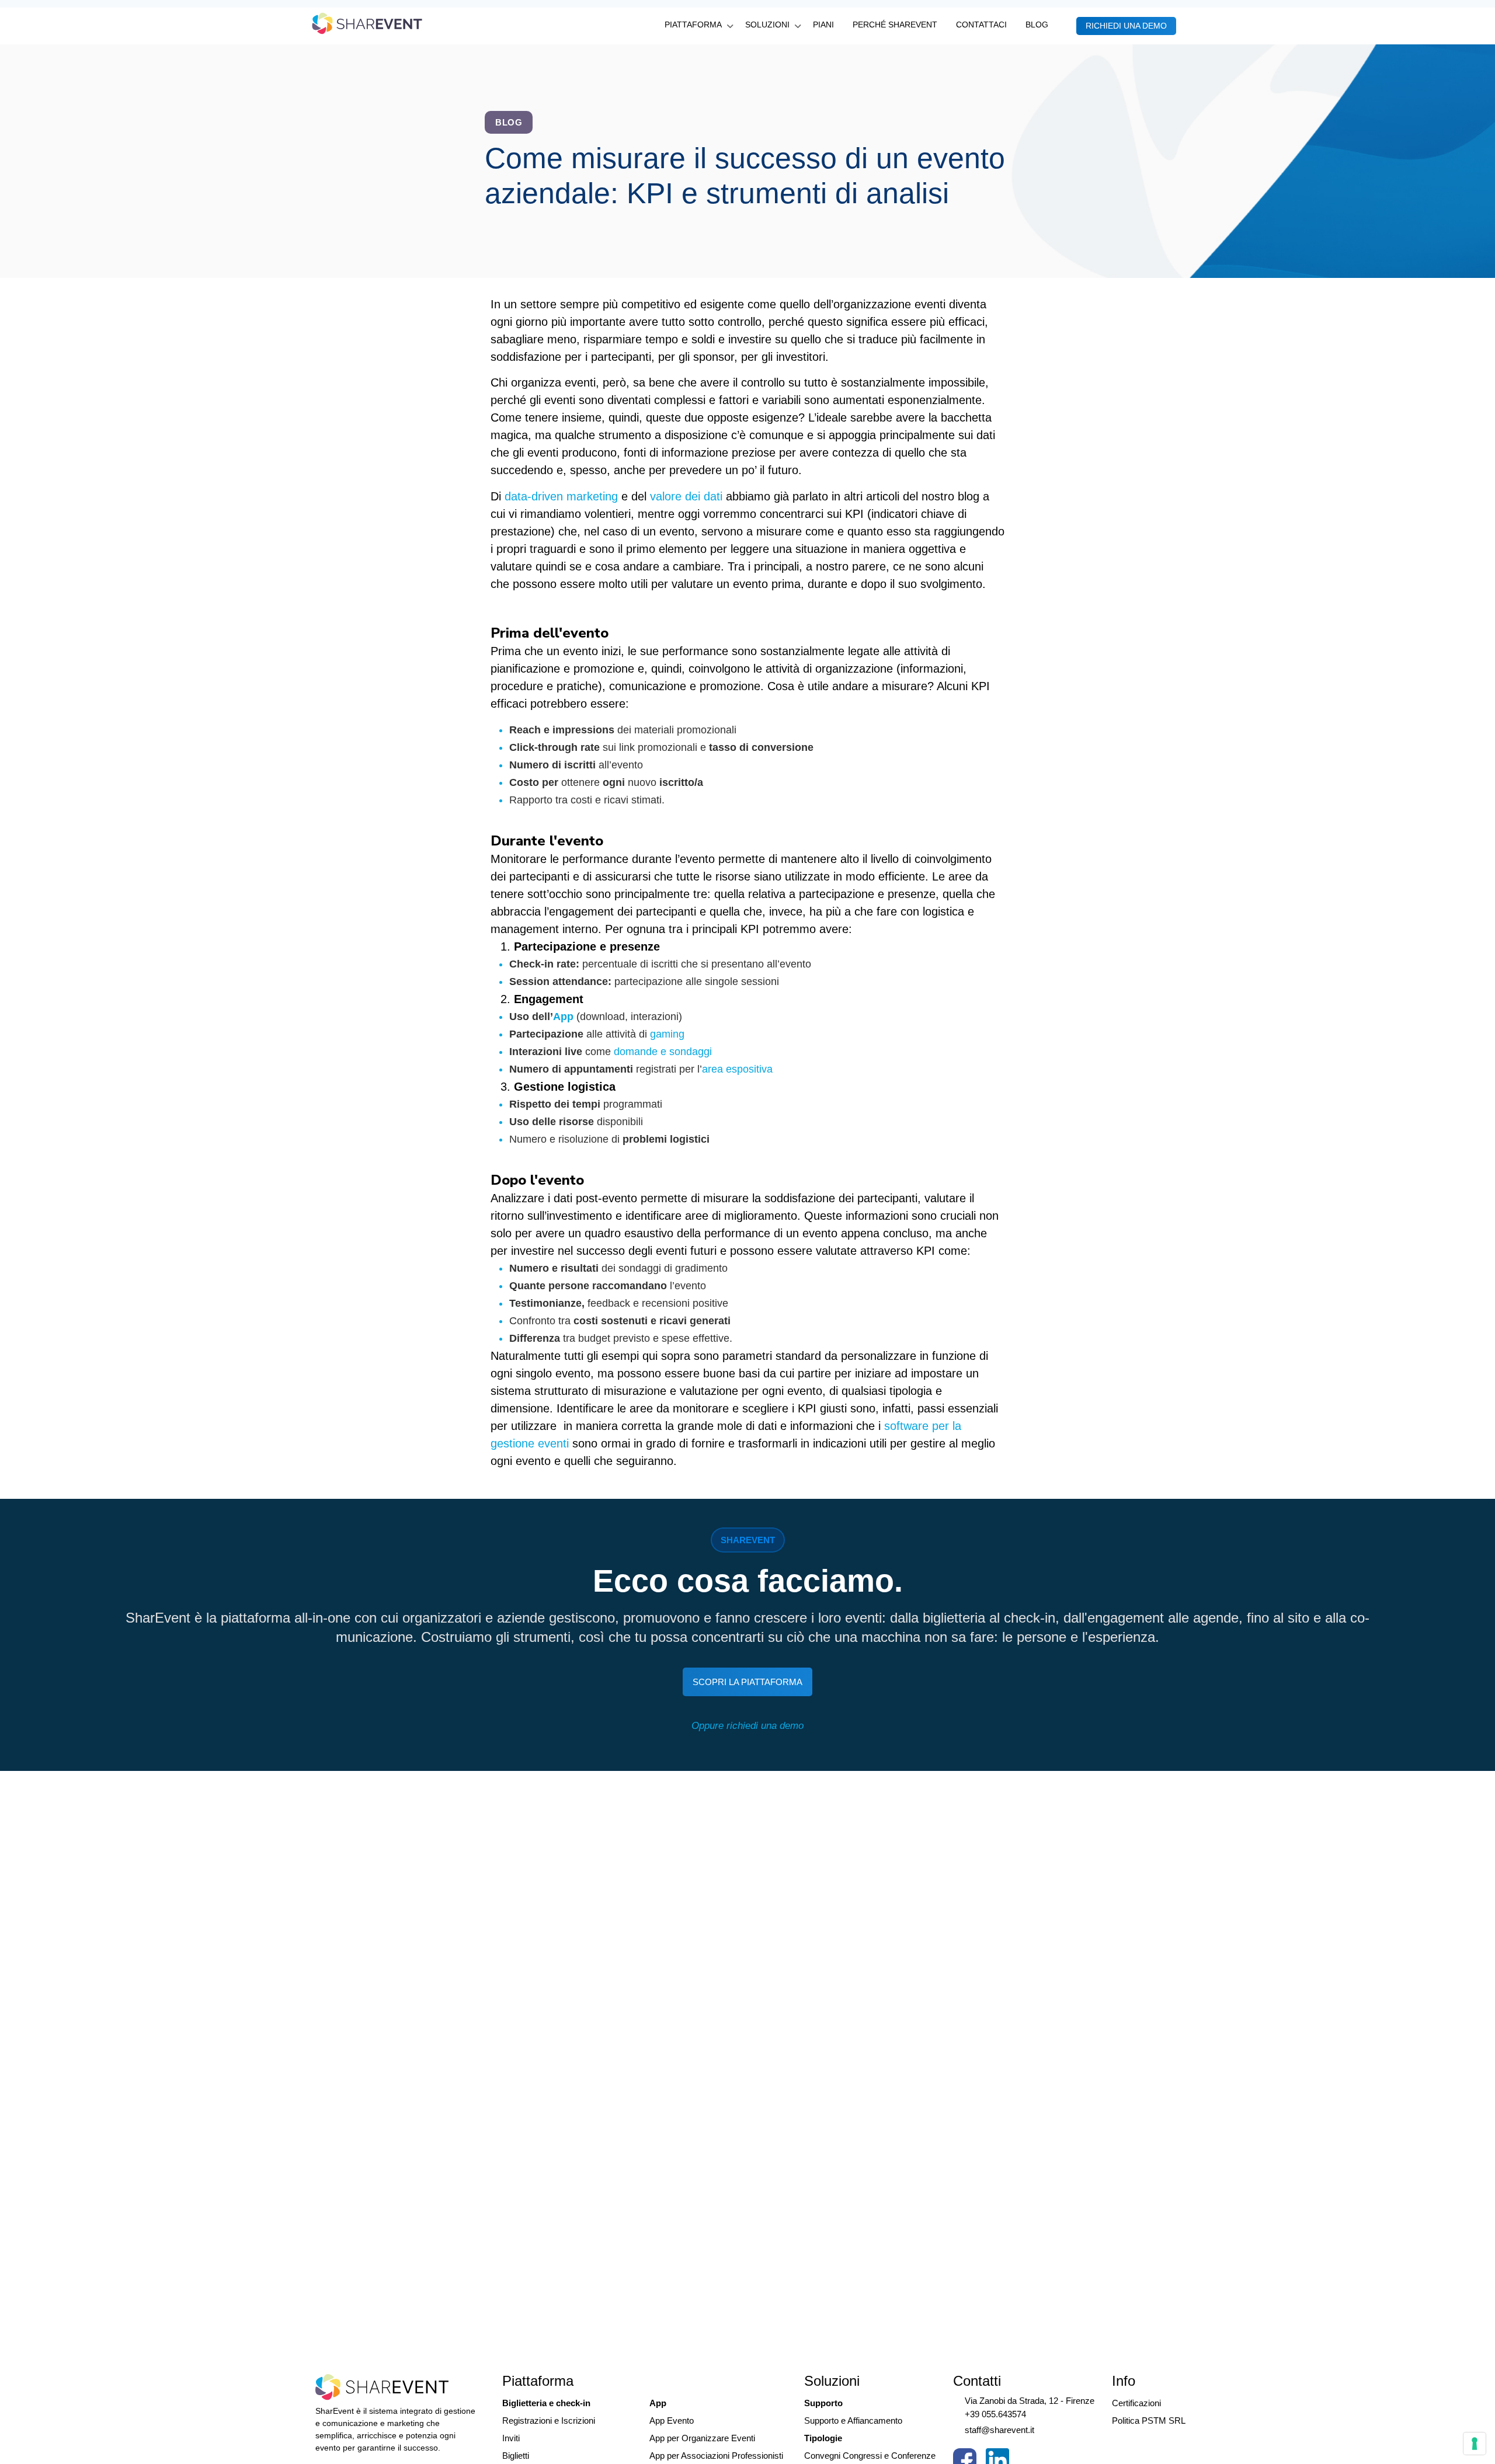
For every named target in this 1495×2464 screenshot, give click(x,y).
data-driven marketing (561, 496)
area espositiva (737, 1069)
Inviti (511, 2438)
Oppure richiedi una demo (747, 1726)
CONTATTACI (981, 25)
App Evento (672, 2421)
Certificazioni (1136, 2403)
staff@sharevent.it (999, 2430)
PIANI (823, 25)
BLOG (1037, 25)
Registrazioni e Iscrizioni (549, 2421)
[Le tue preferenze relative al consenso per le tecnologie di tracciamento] (1475, 2444)
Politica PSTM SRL (1149, 2421)
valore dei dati (686, 496)
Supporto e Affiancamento (853, 2421)
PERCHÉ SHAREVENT (895, 25)
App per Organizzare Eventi (702, 2438)
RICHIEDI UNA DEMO (1126, 26)
